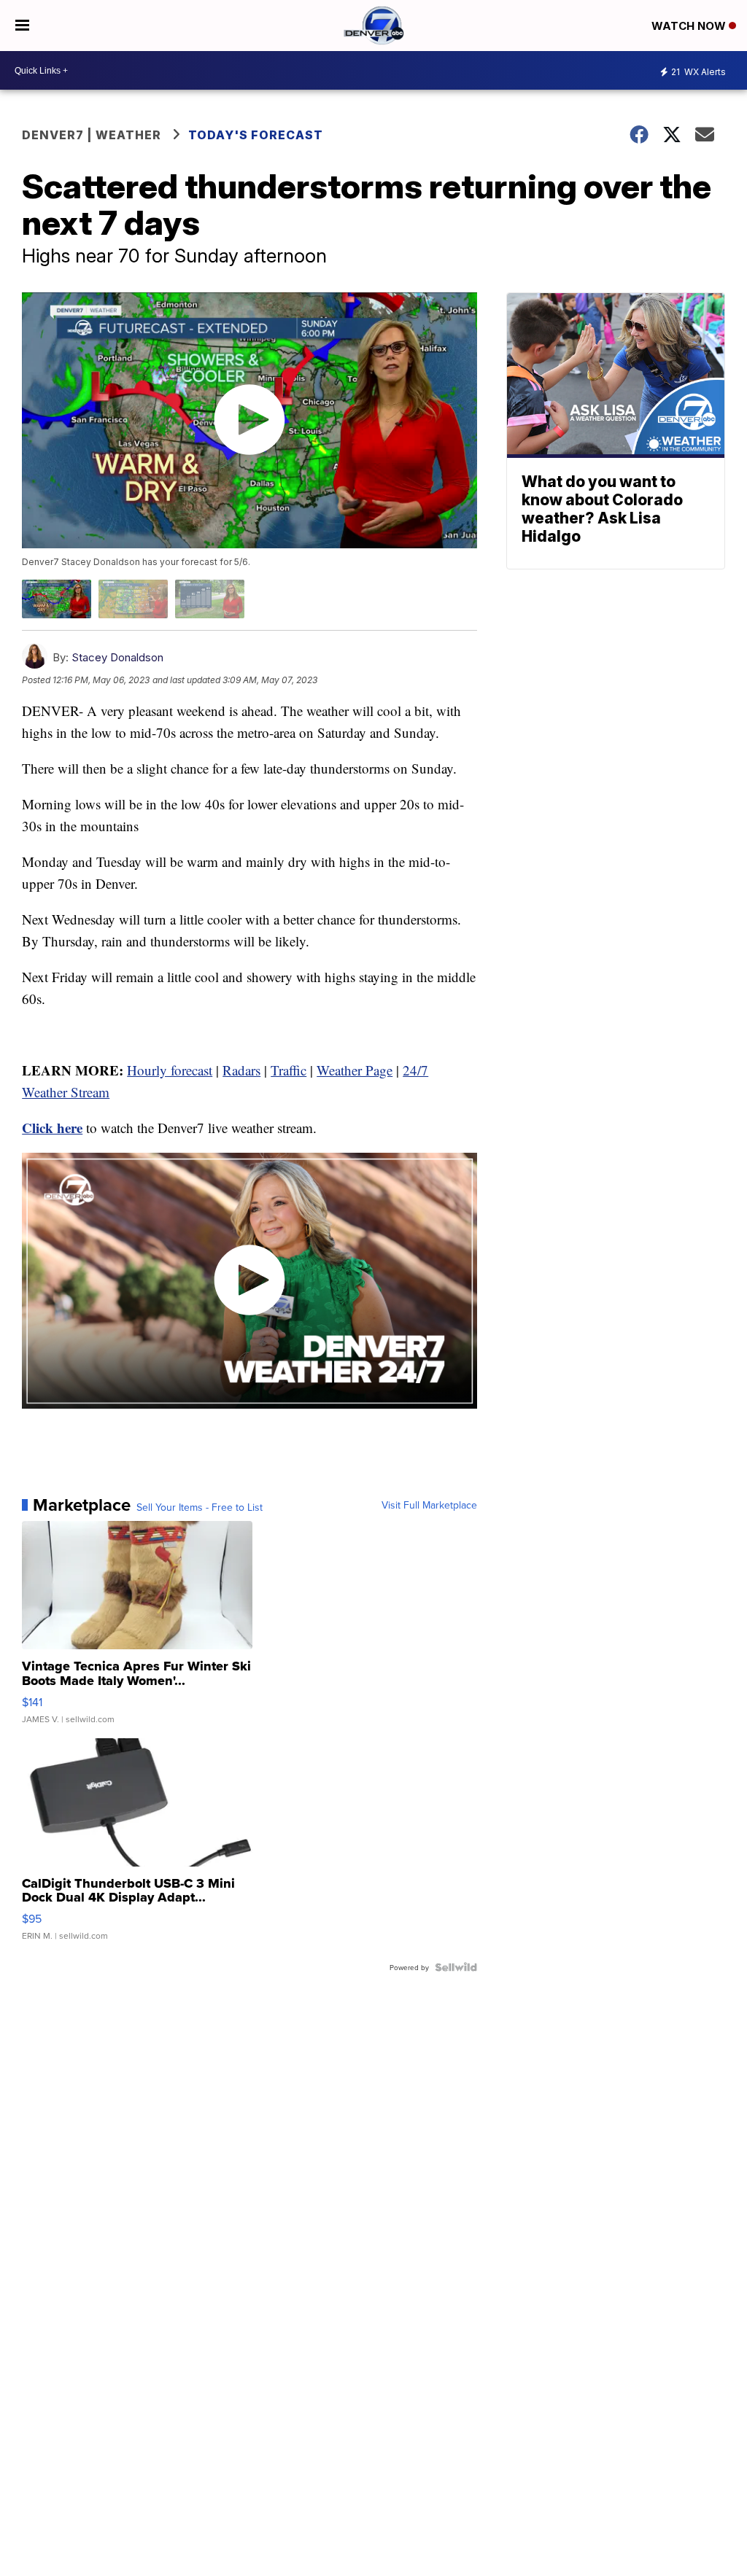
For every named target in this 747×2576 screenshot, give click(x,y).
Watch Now (690, 26)
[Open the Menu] (22, 26)
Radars (241, 1070)
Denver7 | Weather (92, 135)
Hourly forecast (170, 1070)
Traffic (289, 1070)
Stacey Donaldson (117, 657)
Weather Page (355, 1070)
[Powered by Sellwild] (456, 1967)
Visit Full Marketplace (429, 1505)
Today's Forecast (256, 135)
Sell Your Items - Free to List (200, 1507)
